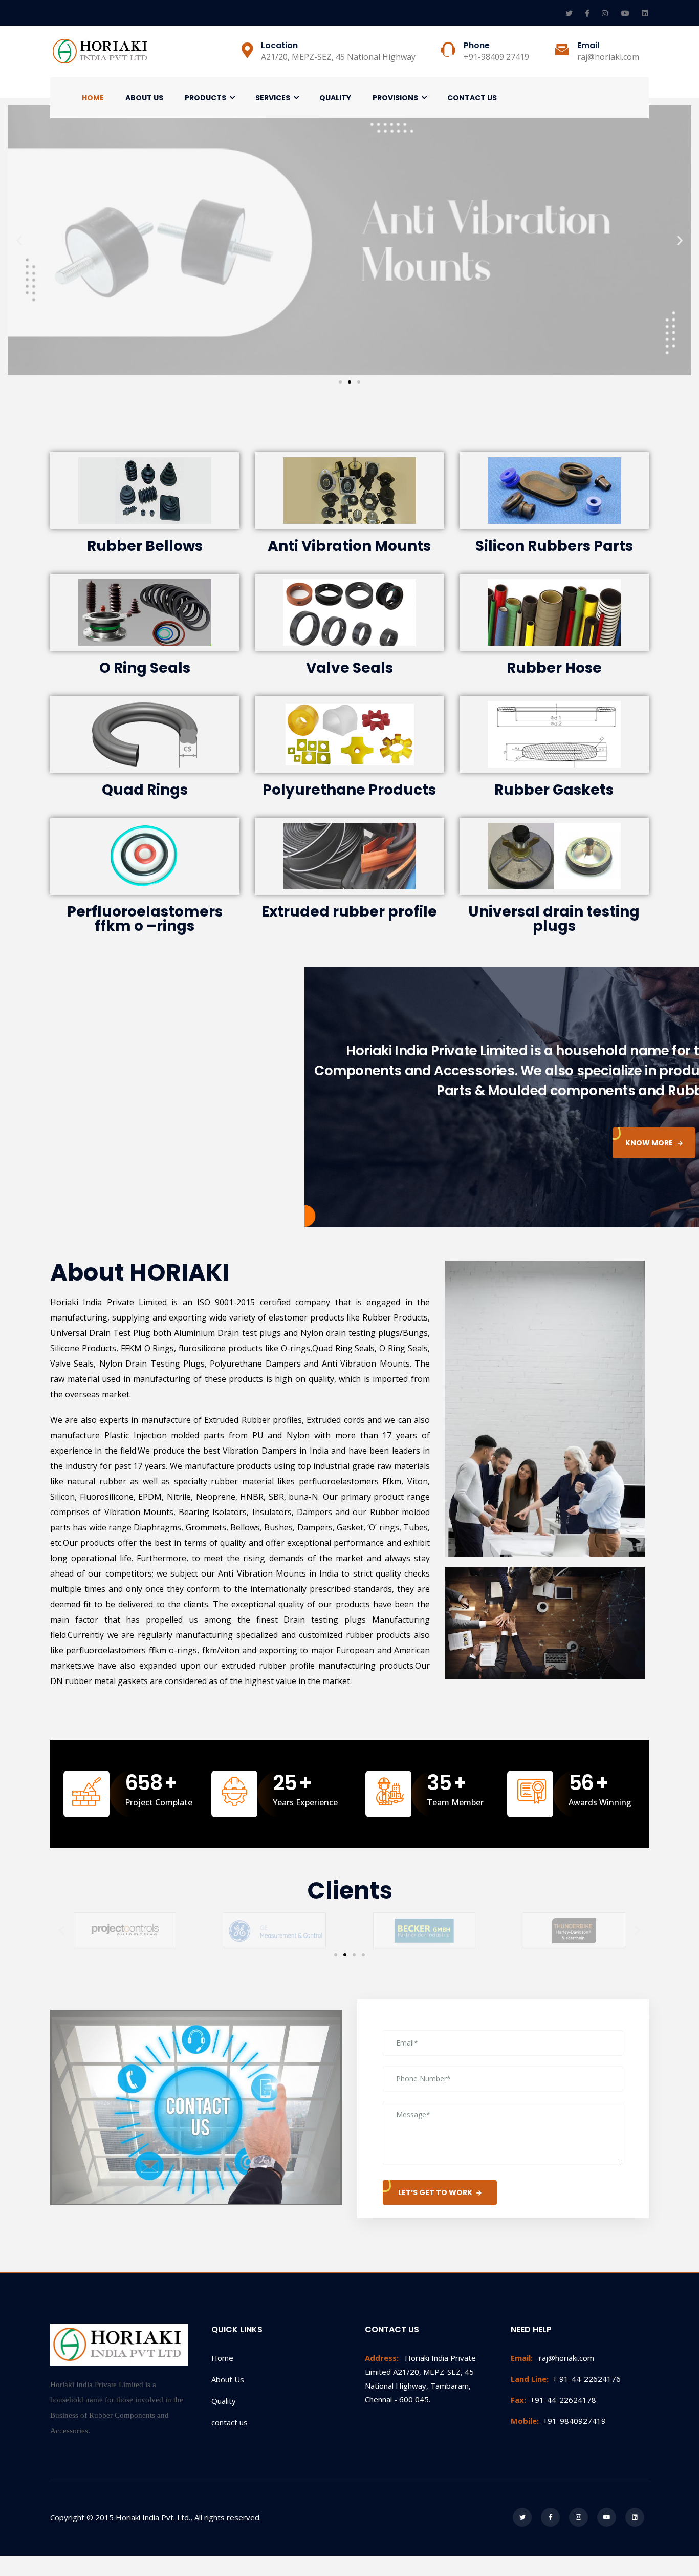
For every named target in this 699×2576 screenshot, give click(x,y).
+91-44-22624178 (553, 2400)
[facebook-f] (588, 13)
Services (273, 98)
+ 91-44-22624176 (566, 2379)
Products (205, 98)
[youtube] (626, 13)
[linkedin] (645, 13)
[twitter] (570, 13)
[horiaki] (101, 51)
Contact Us (472, 98)
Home (93, 98)
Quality (335, 98)
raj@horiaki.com (552, 2358)
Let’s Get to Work (435, 2192)
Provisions (395, 98)
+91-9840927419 (558, 2421)
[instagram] (606, 13)
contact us (230, 2422)
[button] (340, 382)
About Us (144, 98)
